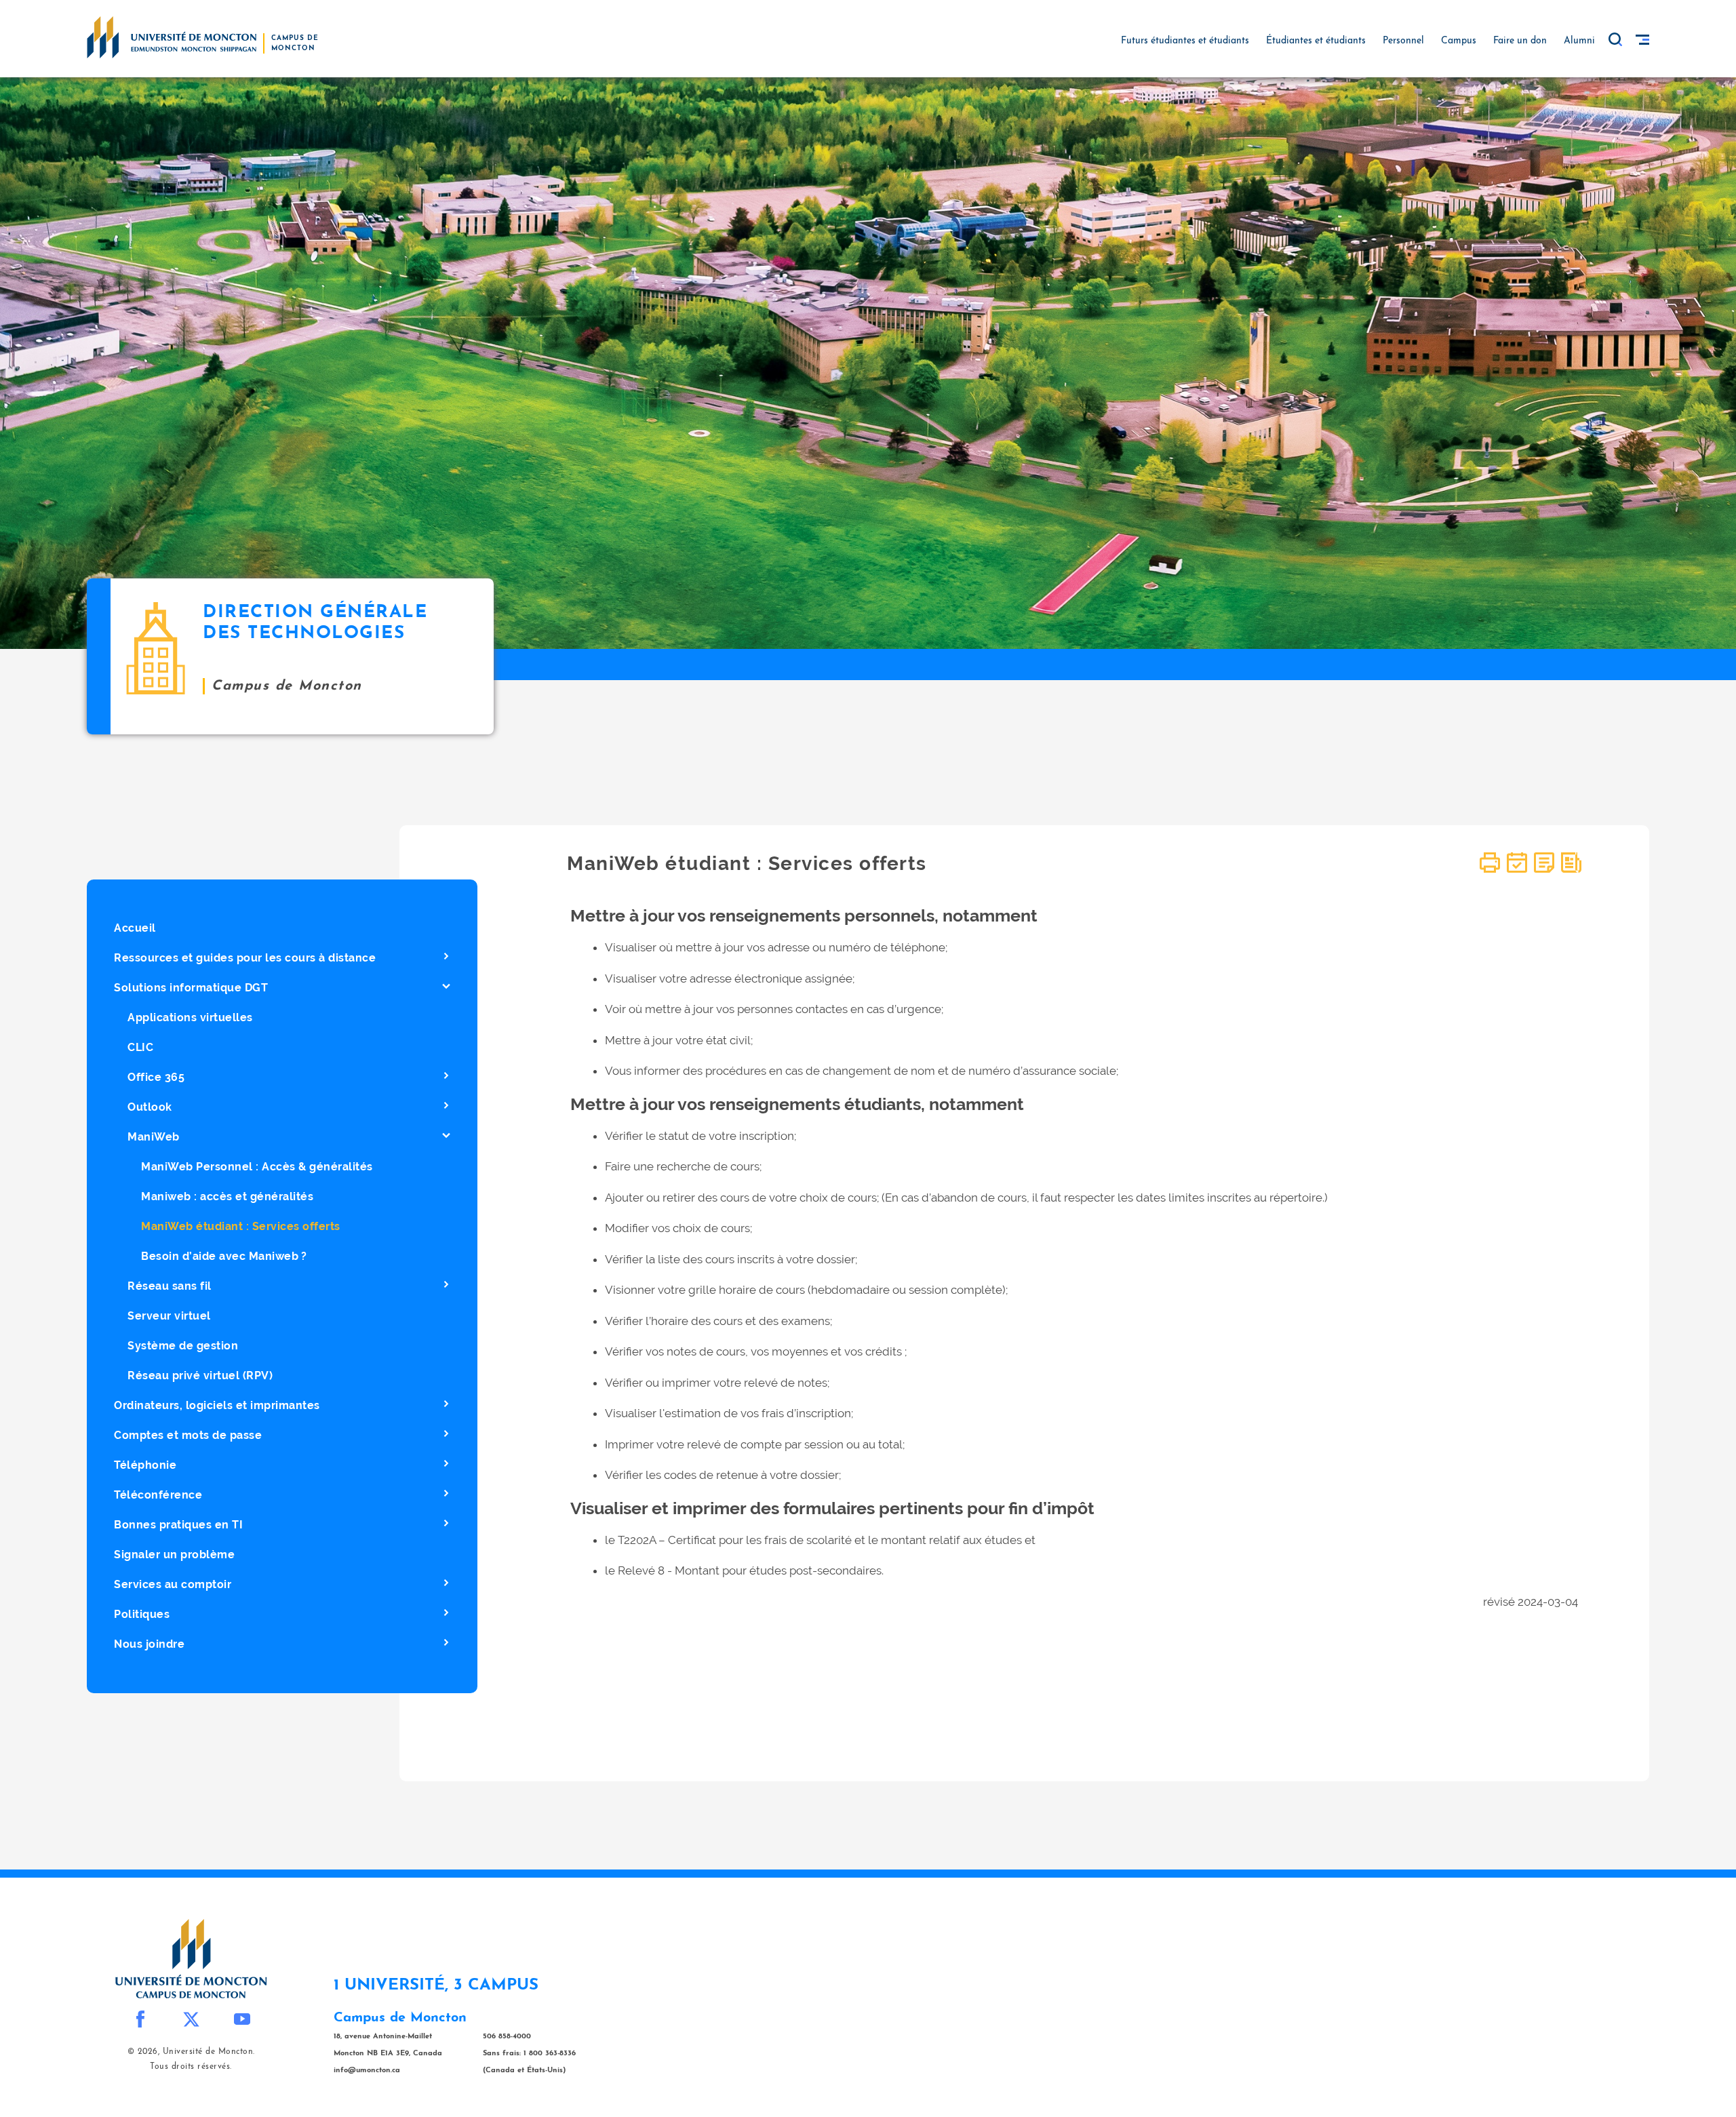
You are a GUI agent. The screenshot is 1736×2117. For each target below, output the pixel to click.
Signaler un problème (174, 1555)
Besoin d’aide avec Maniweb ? (224, 1256)
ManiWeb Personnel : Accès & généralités (257, 1167)
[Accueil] (172, 37)
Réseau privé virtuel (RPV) (200, 1376)
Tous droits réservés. (191, 2067)
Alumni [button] (1579, 41)
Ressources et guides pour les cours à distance (245, 958)
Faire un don (1520, 41)
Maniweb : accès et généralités (227, 1196)
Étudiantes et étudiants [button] (1316, 41)
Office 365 (156, 1077)
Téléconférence (158, 1495)
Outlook (150, 1107)
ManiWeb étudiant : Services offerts (241, 1226)
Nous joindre (149, 1644)
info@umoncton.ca (367, 2071)
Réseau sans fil (170, 1286)
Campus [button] (1459, 41)
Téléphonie (145, 1465)
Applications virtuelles (190, 1017)
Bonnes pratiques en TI (178, 1525)
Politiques (142, 1614)
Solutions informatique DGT (191, 988)
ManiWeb (154, 1137)
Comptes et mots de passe (188, 1435)
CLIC (140, 1047)
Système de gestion (183, 1346)
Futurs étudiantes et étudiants (1185, 41)
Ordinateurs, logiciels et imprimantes (217, 1405)
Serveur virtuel (169, 1316)
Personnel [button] (1403, 41)
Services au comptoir (173, 1584)
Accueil (135, 928)
